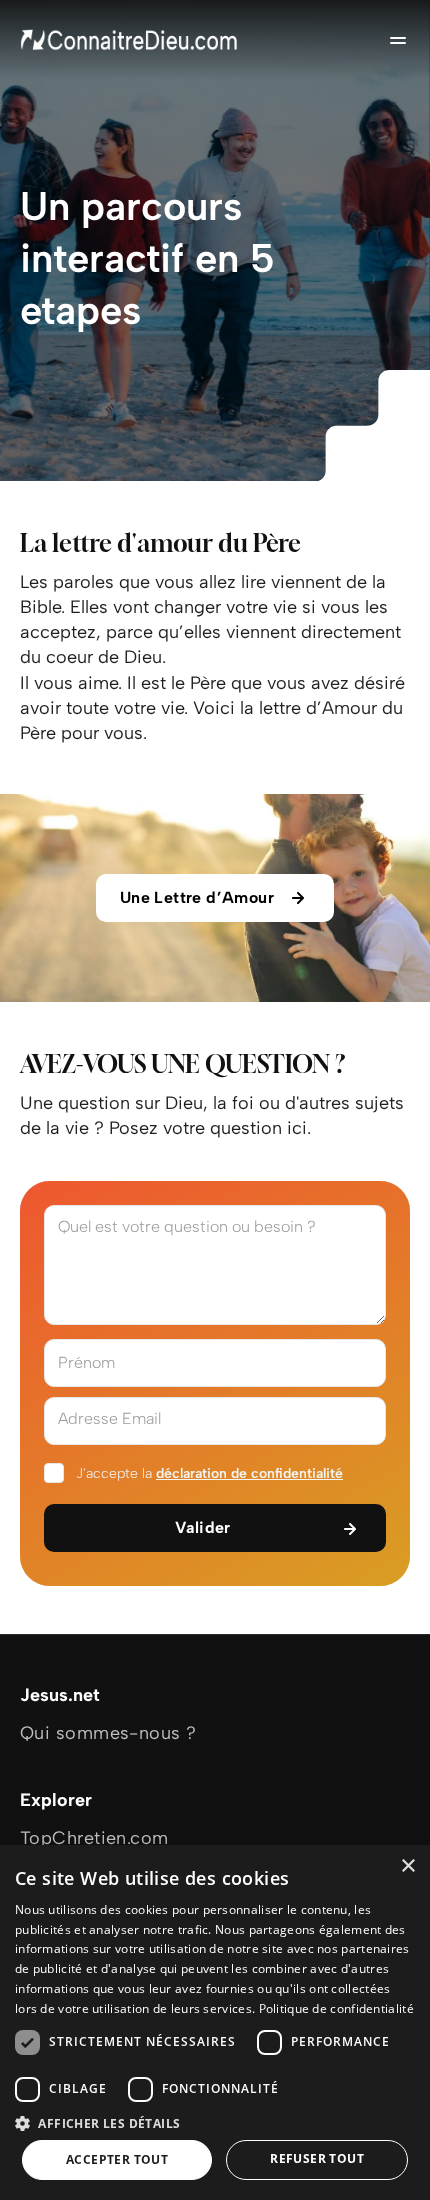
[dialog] (215, 2022)
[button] (215, 2122)
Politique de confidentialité (336, 2008)
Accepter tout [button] (117, 2159)
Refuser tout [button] (317, 2158)
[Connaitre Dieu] (130, 40)
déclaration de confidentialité (249, 1473)
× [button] (407, 1866)
